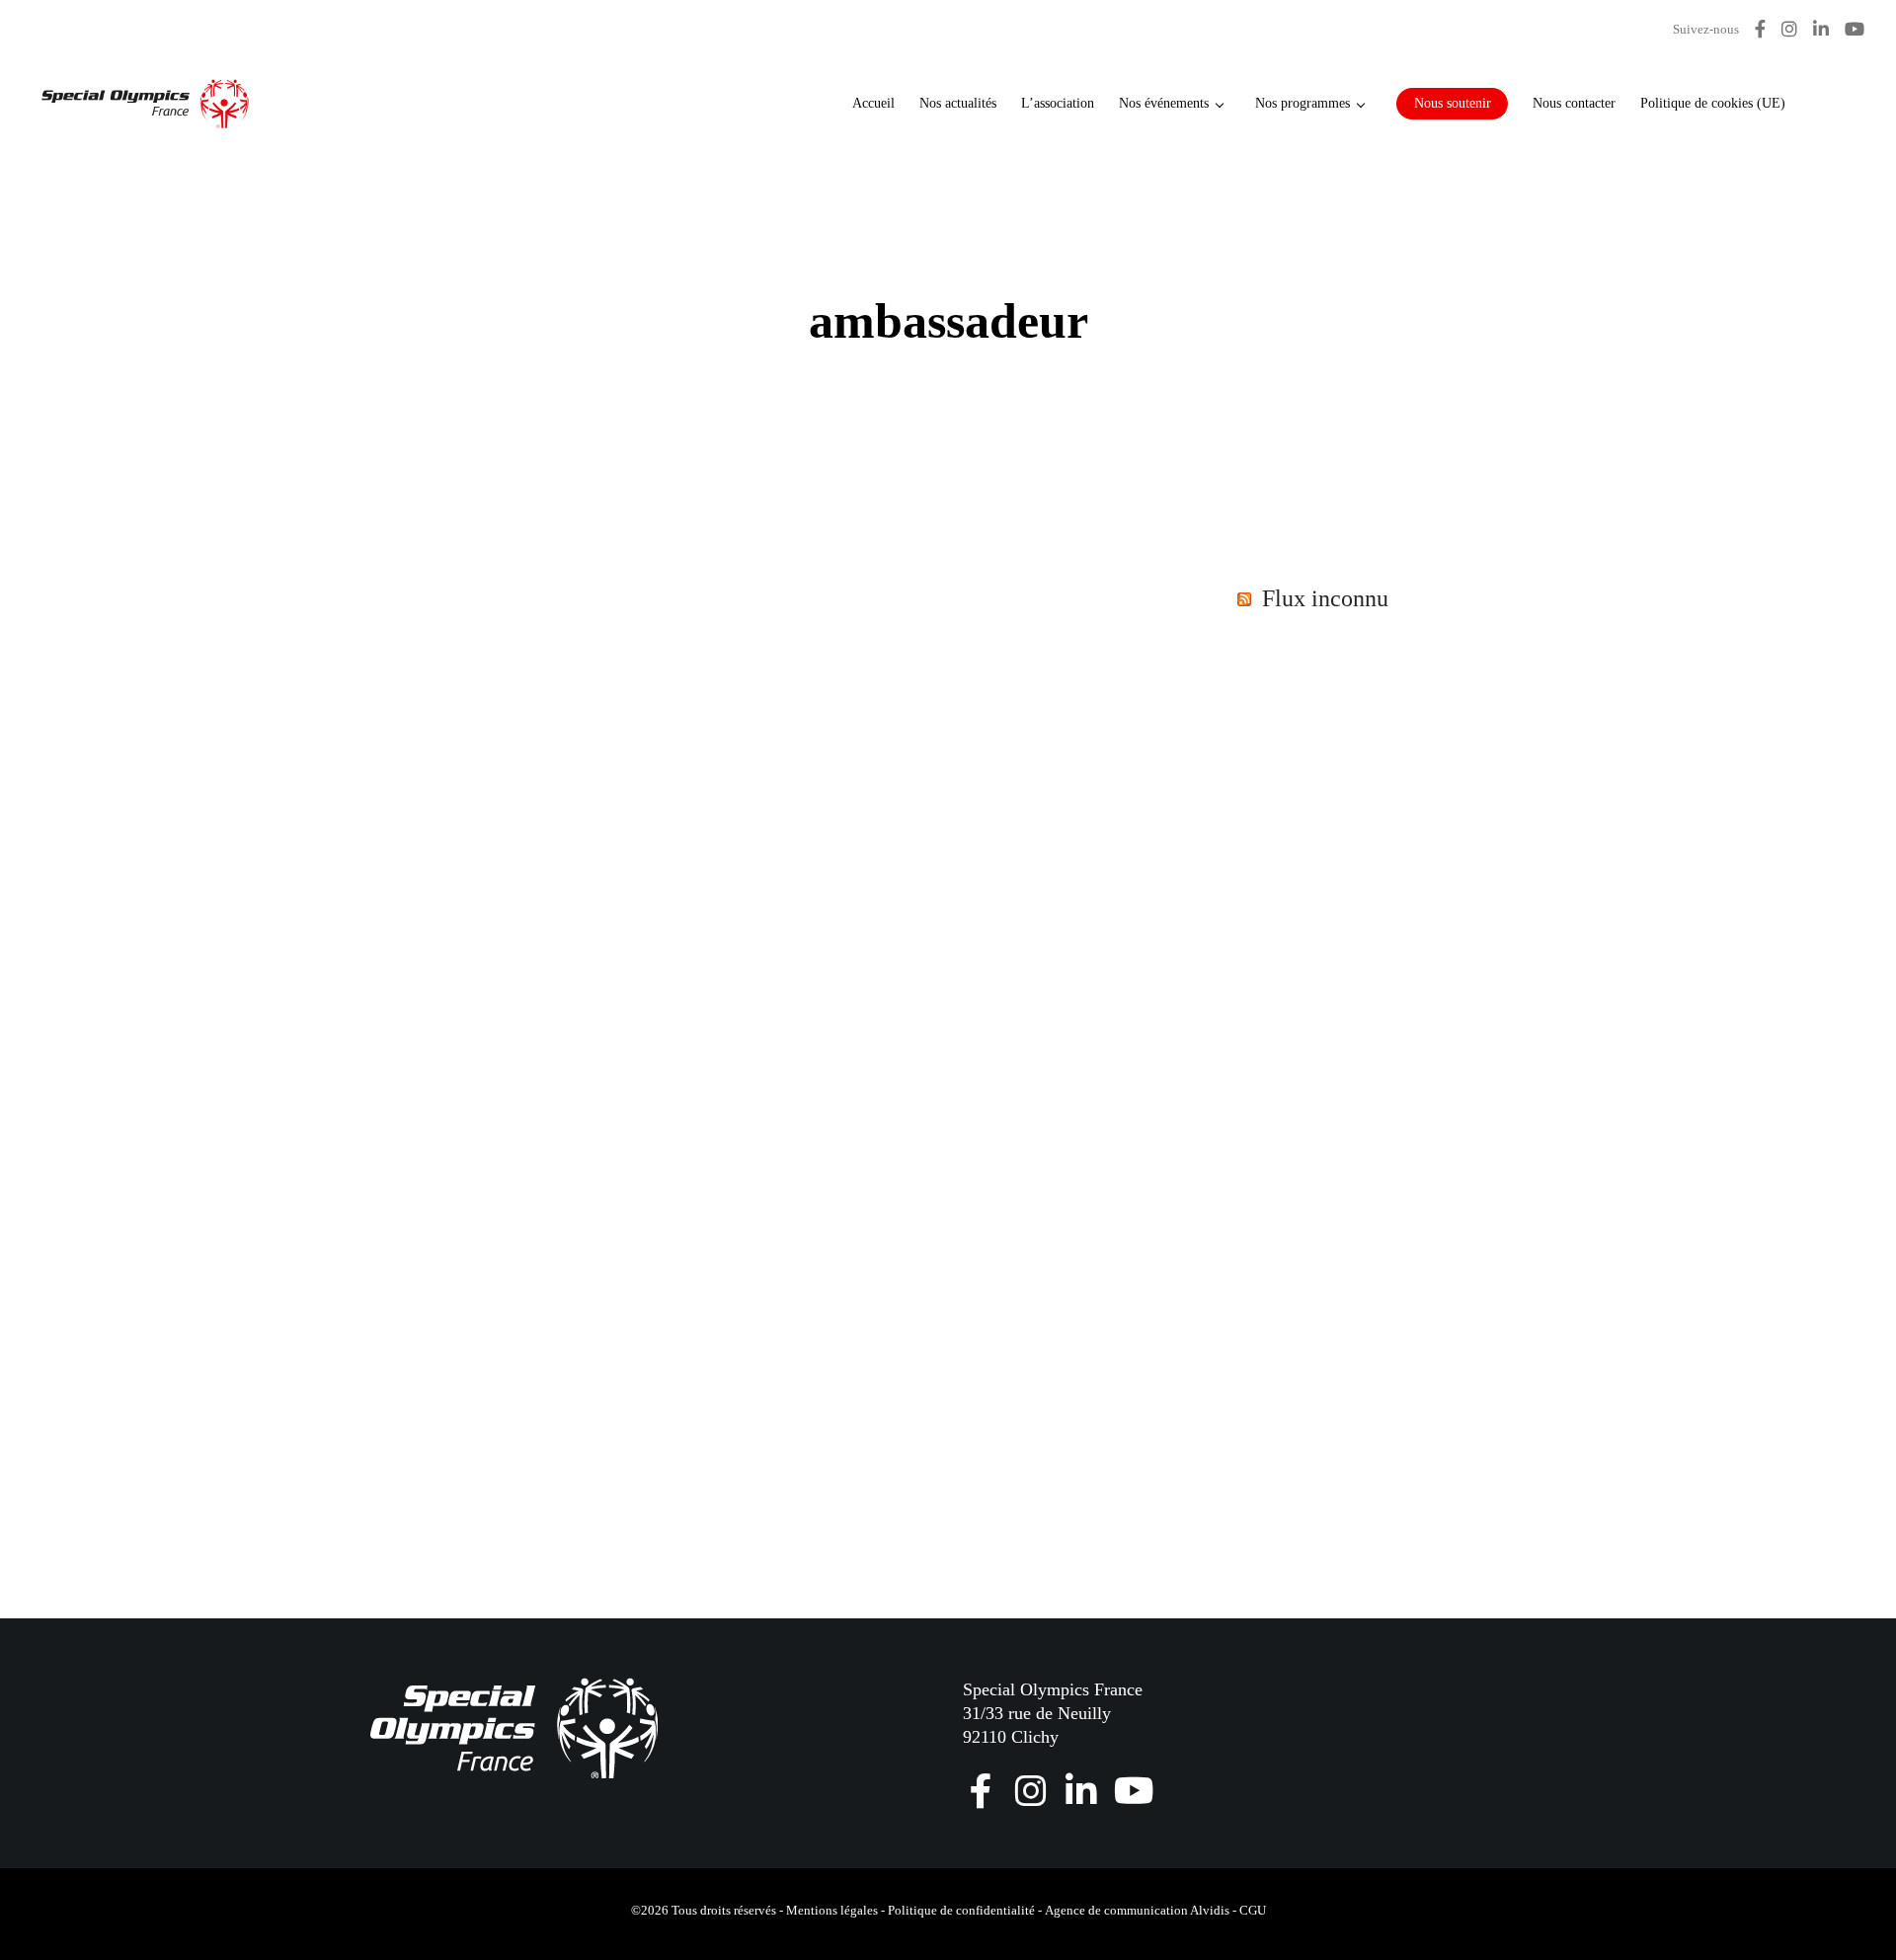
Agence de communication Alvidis (1137, 1910)
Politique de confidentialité (961, 1910)
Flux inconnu (1325, 598)
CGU (1253, 1910)
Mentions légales (832, 1910)
